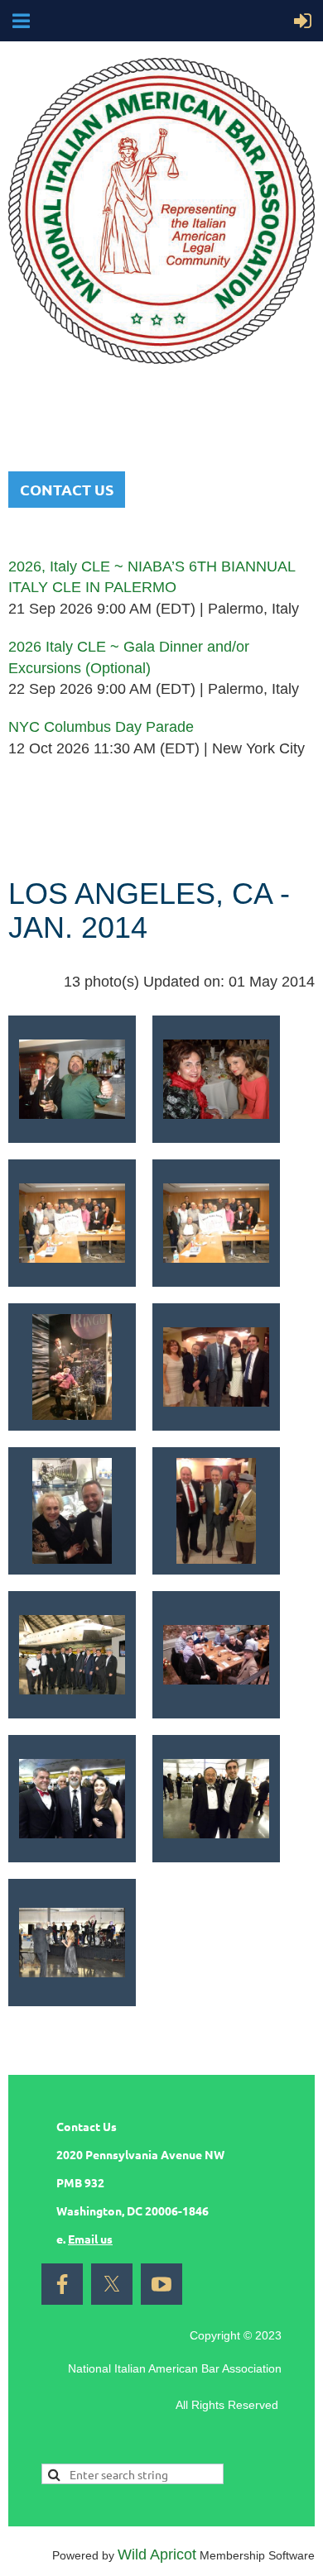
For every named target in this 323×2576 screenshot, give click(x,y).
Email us (90, 2239)
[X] (112, 2284)
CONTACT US (67, 489)
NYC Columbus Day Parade (101, 727)
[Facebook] (62, 2284)
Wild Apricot (157, 2554)
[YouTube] (161, 2284)
